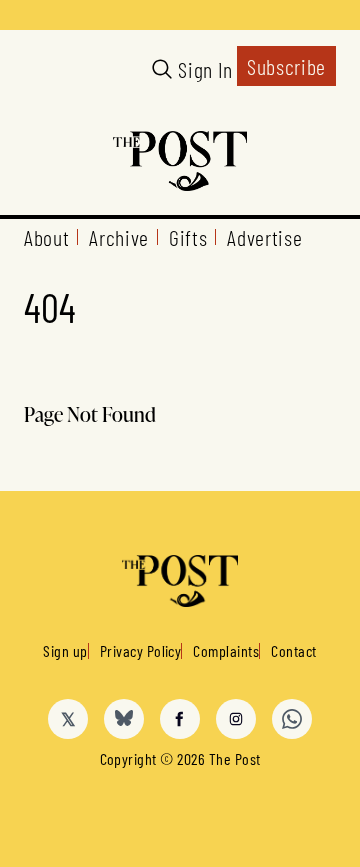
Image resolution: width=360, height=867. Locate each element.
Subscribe (286, 66)
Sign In (205, 69)
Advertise (264, 237)
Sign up (65, 650)
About (46, 237)
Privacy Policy (141, 650)
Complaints (226, 650)
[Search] (162, 69)
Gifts (188, 237)
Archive (119, 237)
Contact (293, 650)
